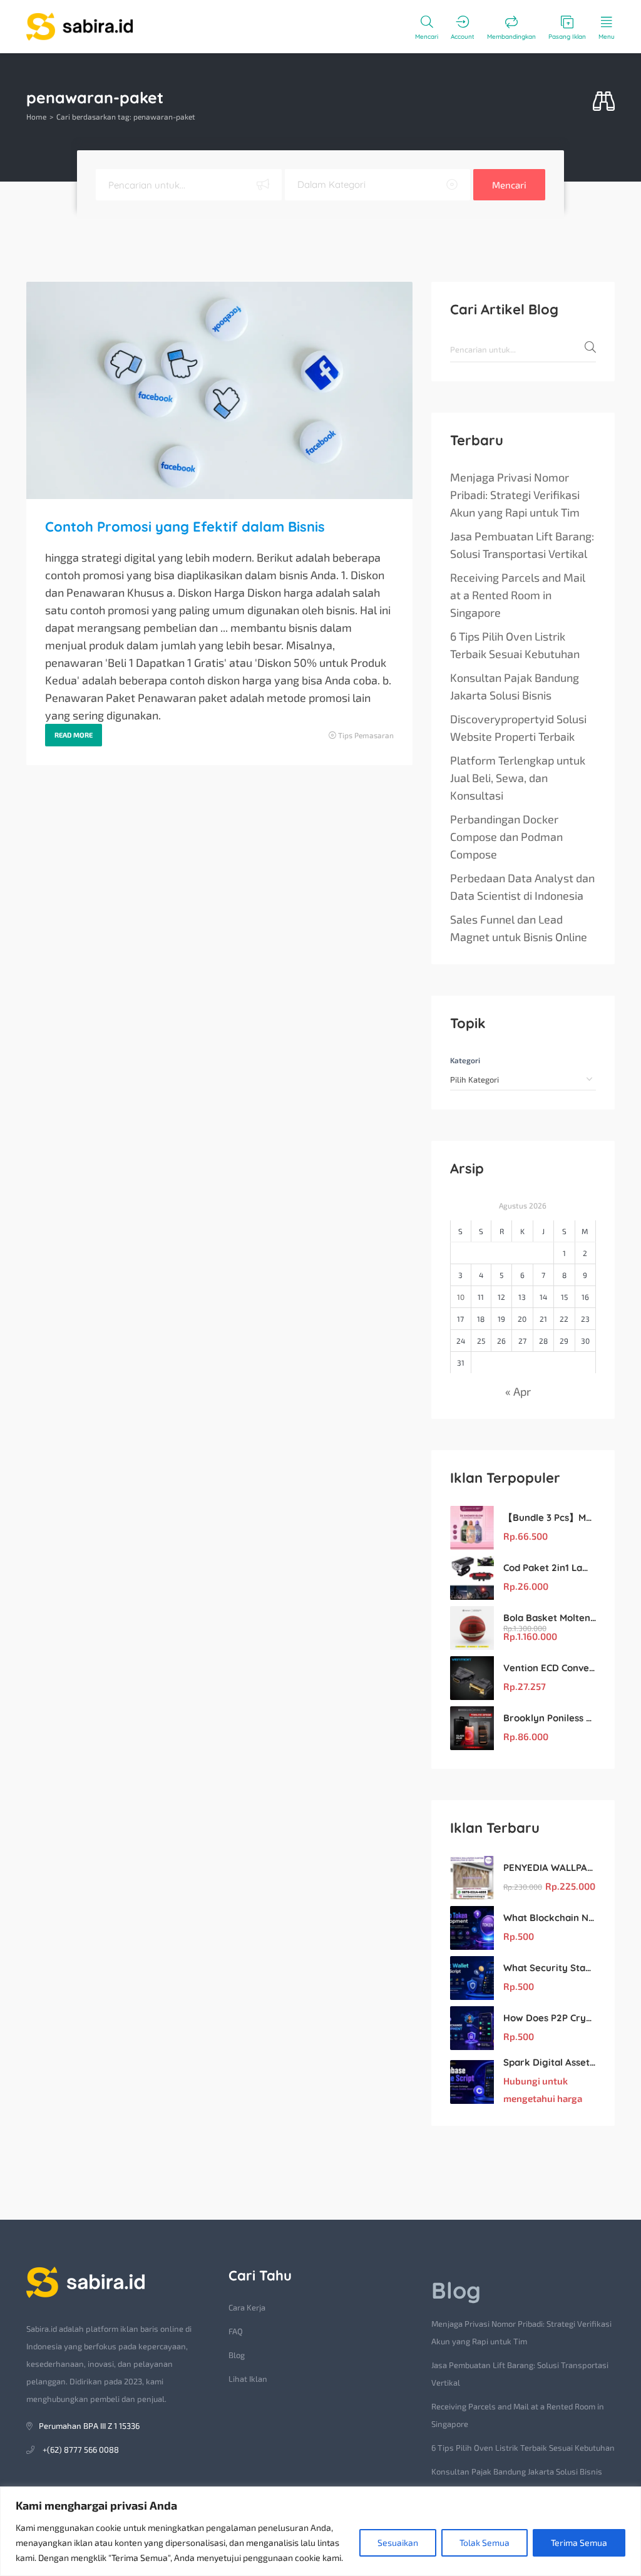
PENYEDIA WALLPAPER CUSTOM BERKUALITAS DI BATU (550, 1868)
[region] (320, 2531)
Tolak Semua (485, 2543)
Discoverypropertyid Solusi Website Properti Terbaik (518, 728)
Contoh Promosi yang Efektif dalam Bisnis (185, 527)
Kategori (465, 1060)
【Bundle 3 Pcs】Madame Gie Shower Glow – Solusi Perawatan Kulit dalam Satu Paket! (550, 1517)
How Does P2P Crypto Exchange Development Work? (550, 2018)
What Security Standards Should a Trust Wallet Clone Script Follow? (550, 1968)
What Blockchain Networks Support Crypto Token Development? (550, 1918)
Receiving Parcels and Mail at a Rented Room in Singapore (518, 595)
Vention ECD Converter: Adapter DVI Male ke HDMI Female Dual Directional (550, 1668)
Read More (74, 735)
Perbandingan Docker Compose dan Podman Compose (506, 837)
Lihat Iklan (248, 2379)
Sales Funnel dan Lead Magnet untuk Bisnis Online (519, 928)
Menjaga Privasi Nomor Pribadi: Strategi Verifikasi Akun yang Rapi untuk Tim (515, 495)
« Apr (518, 1391)
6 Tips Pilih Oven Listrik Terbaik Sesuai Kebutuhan (515, 645)
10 (461, 1297)
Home (36, 116)
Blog (237, 2355)
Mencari (509, 185)
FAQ (236, 2331)
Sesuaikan (398, 2543)
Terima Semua (579, 2543)
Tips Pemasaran (366, 735)
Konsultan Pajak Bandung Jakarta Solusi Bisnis (515, 686)
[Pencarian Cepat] (604, 102)
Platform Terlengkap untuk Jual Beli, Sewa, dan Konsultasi (518, 778)
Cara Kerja (247, 2307)
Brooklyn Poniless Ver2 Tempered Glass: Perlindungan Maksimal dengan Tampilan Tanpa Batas (550, 1718)
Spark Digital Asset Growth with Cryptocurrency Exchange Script (550, 2062)
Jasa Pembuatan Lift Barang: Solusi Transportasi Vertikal (522, 545)
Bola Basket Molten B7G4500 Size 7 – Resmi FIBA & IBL (550, 1618)
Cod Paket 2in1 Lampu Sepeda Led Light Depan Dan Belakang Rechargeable (550, 1568)
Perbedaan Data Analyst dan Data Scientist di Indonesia (522, 887)
